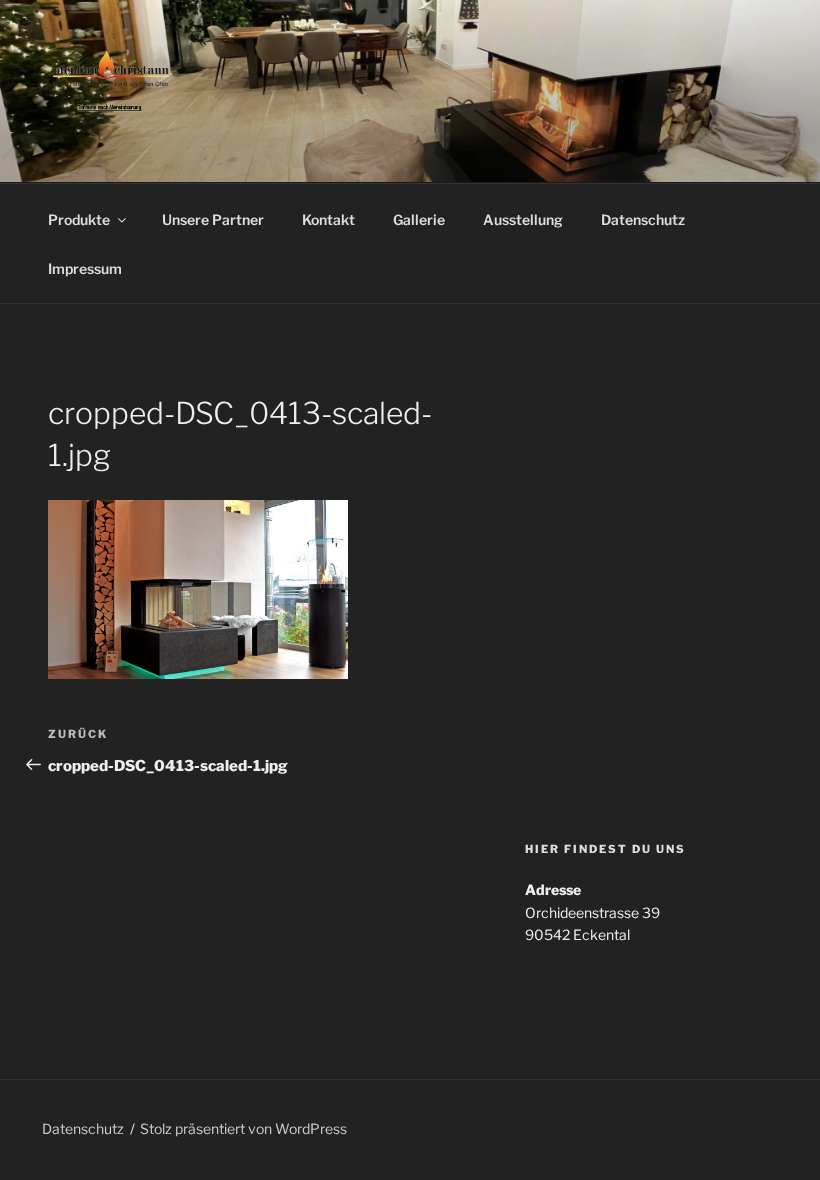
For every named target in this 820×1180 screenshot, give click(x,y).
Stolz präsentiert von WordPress (243, 1128)
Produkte (79, 219)
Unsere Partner (213, 219)
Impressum (85, 268)
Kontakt (328, 219)
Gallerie (419, 219)
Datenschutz (643, 219)
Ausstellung (523, 219)
